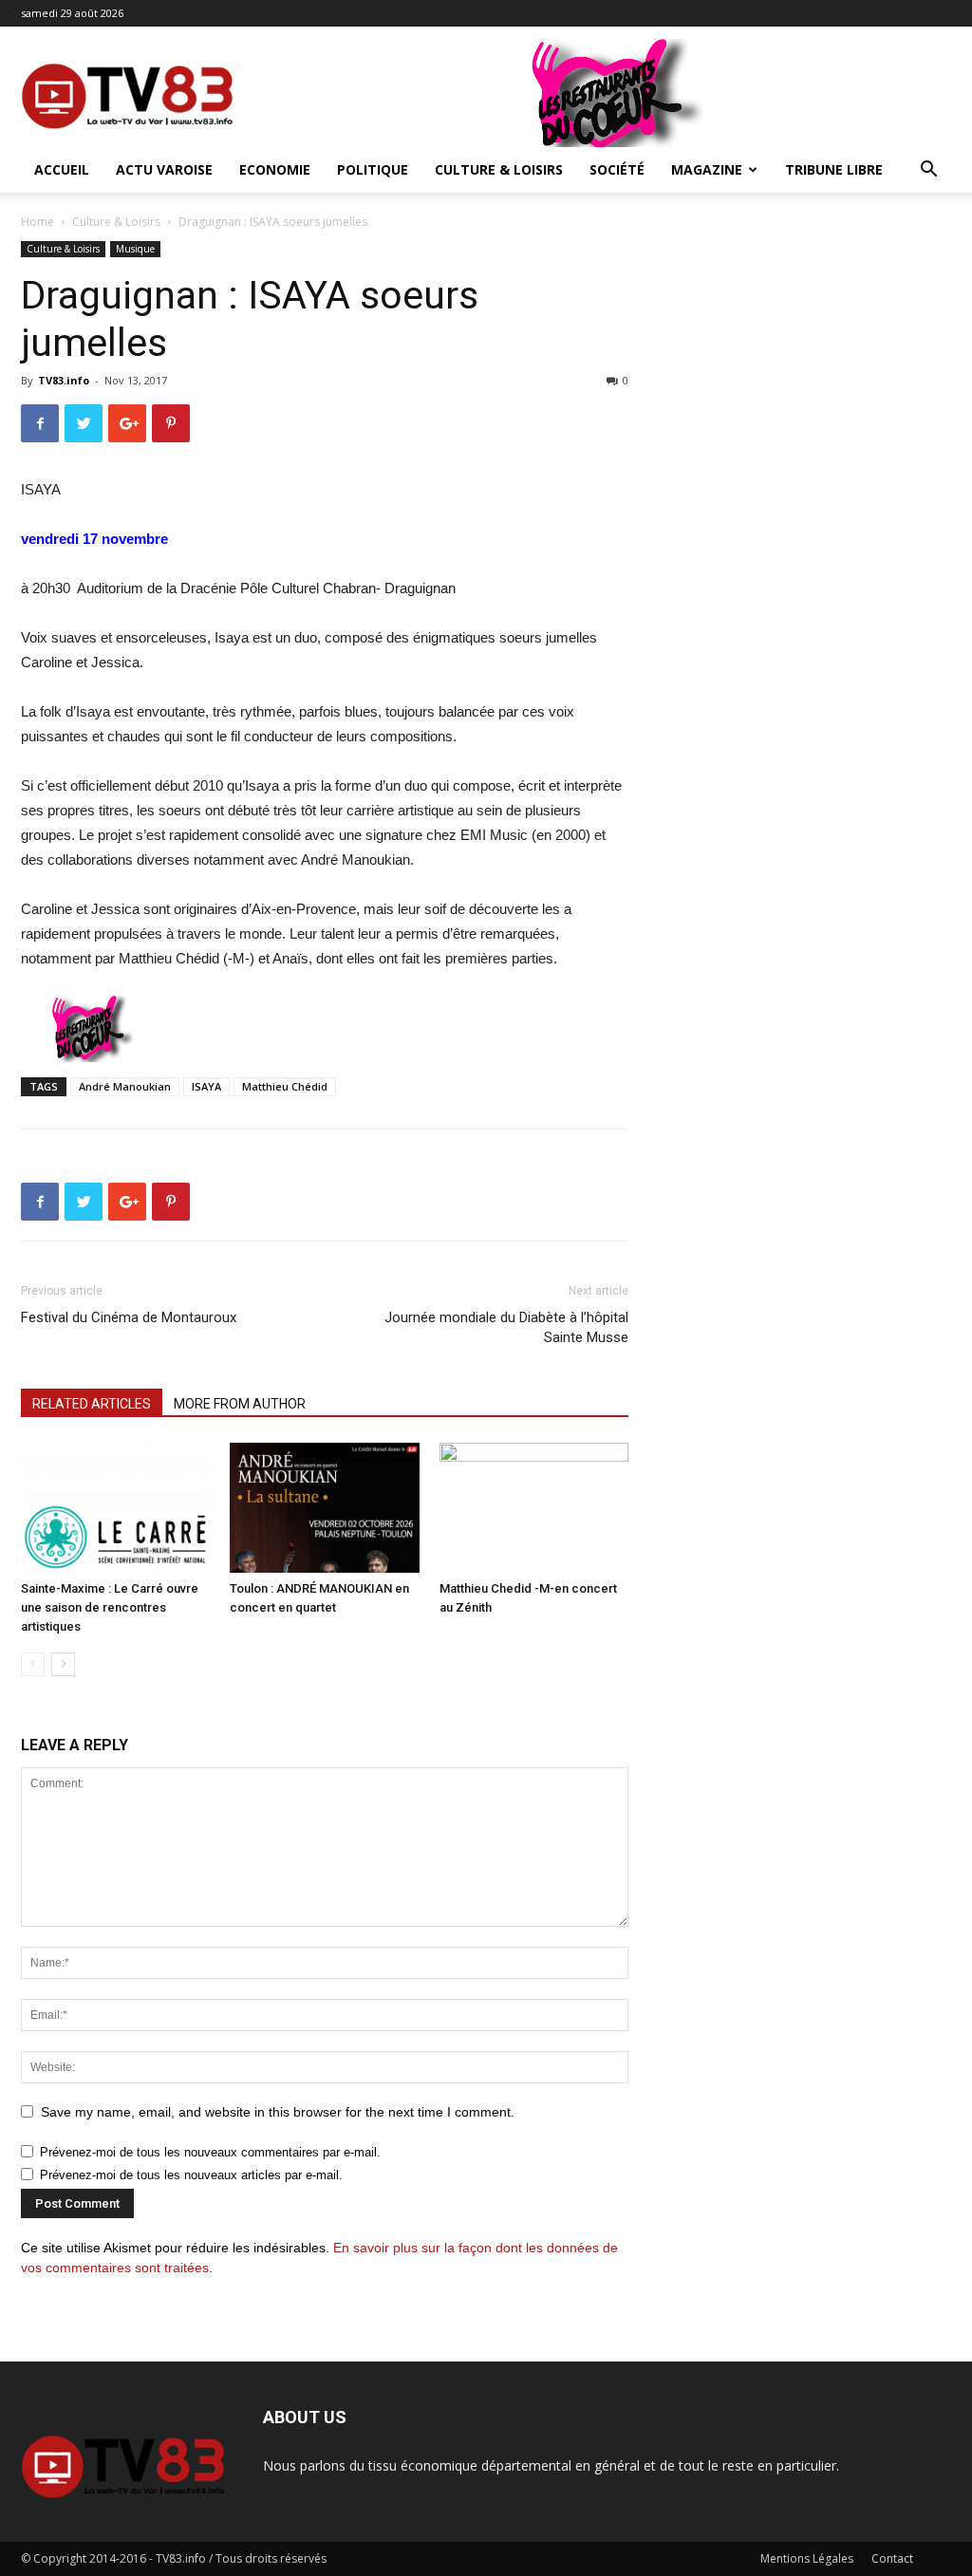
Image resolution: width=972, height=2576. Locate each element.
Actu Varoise (164, 169)
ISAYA (206, 1086)
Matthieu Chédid (285, 1086)
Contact (892, 2558)
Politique (373, 169)
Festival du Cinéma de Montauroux (129, 1317)
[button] (928, 171)
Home (37, 222)
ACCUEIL (62, 169)
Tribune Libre (834, 169)
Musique (135, 249)
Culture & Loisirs (499, 169)
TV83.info (64, 380)
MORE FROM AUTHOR (240, 1404)
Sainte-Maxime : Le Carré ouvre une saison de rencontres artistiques (110, 1607)
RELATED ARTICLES (92, 1404)
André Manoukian (125, 1086)
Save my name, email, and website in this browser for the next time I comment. (278, 2112)
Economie (275, 169)
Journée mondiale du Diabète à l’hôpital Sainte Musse (506, 1327)
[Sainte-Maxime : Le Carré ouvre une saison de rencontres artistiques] (115, 1508)
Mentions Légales (807, 2558)
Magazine (707, 169)
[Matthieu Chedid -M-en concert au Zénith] (534, 1508)
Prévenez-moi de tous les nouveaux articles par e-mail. (191, 2175)
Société (617, 169)
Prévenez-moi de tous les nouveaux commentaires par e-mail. (210, 2152)
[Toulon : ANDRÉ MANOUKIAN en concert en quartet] (324, 1508)
